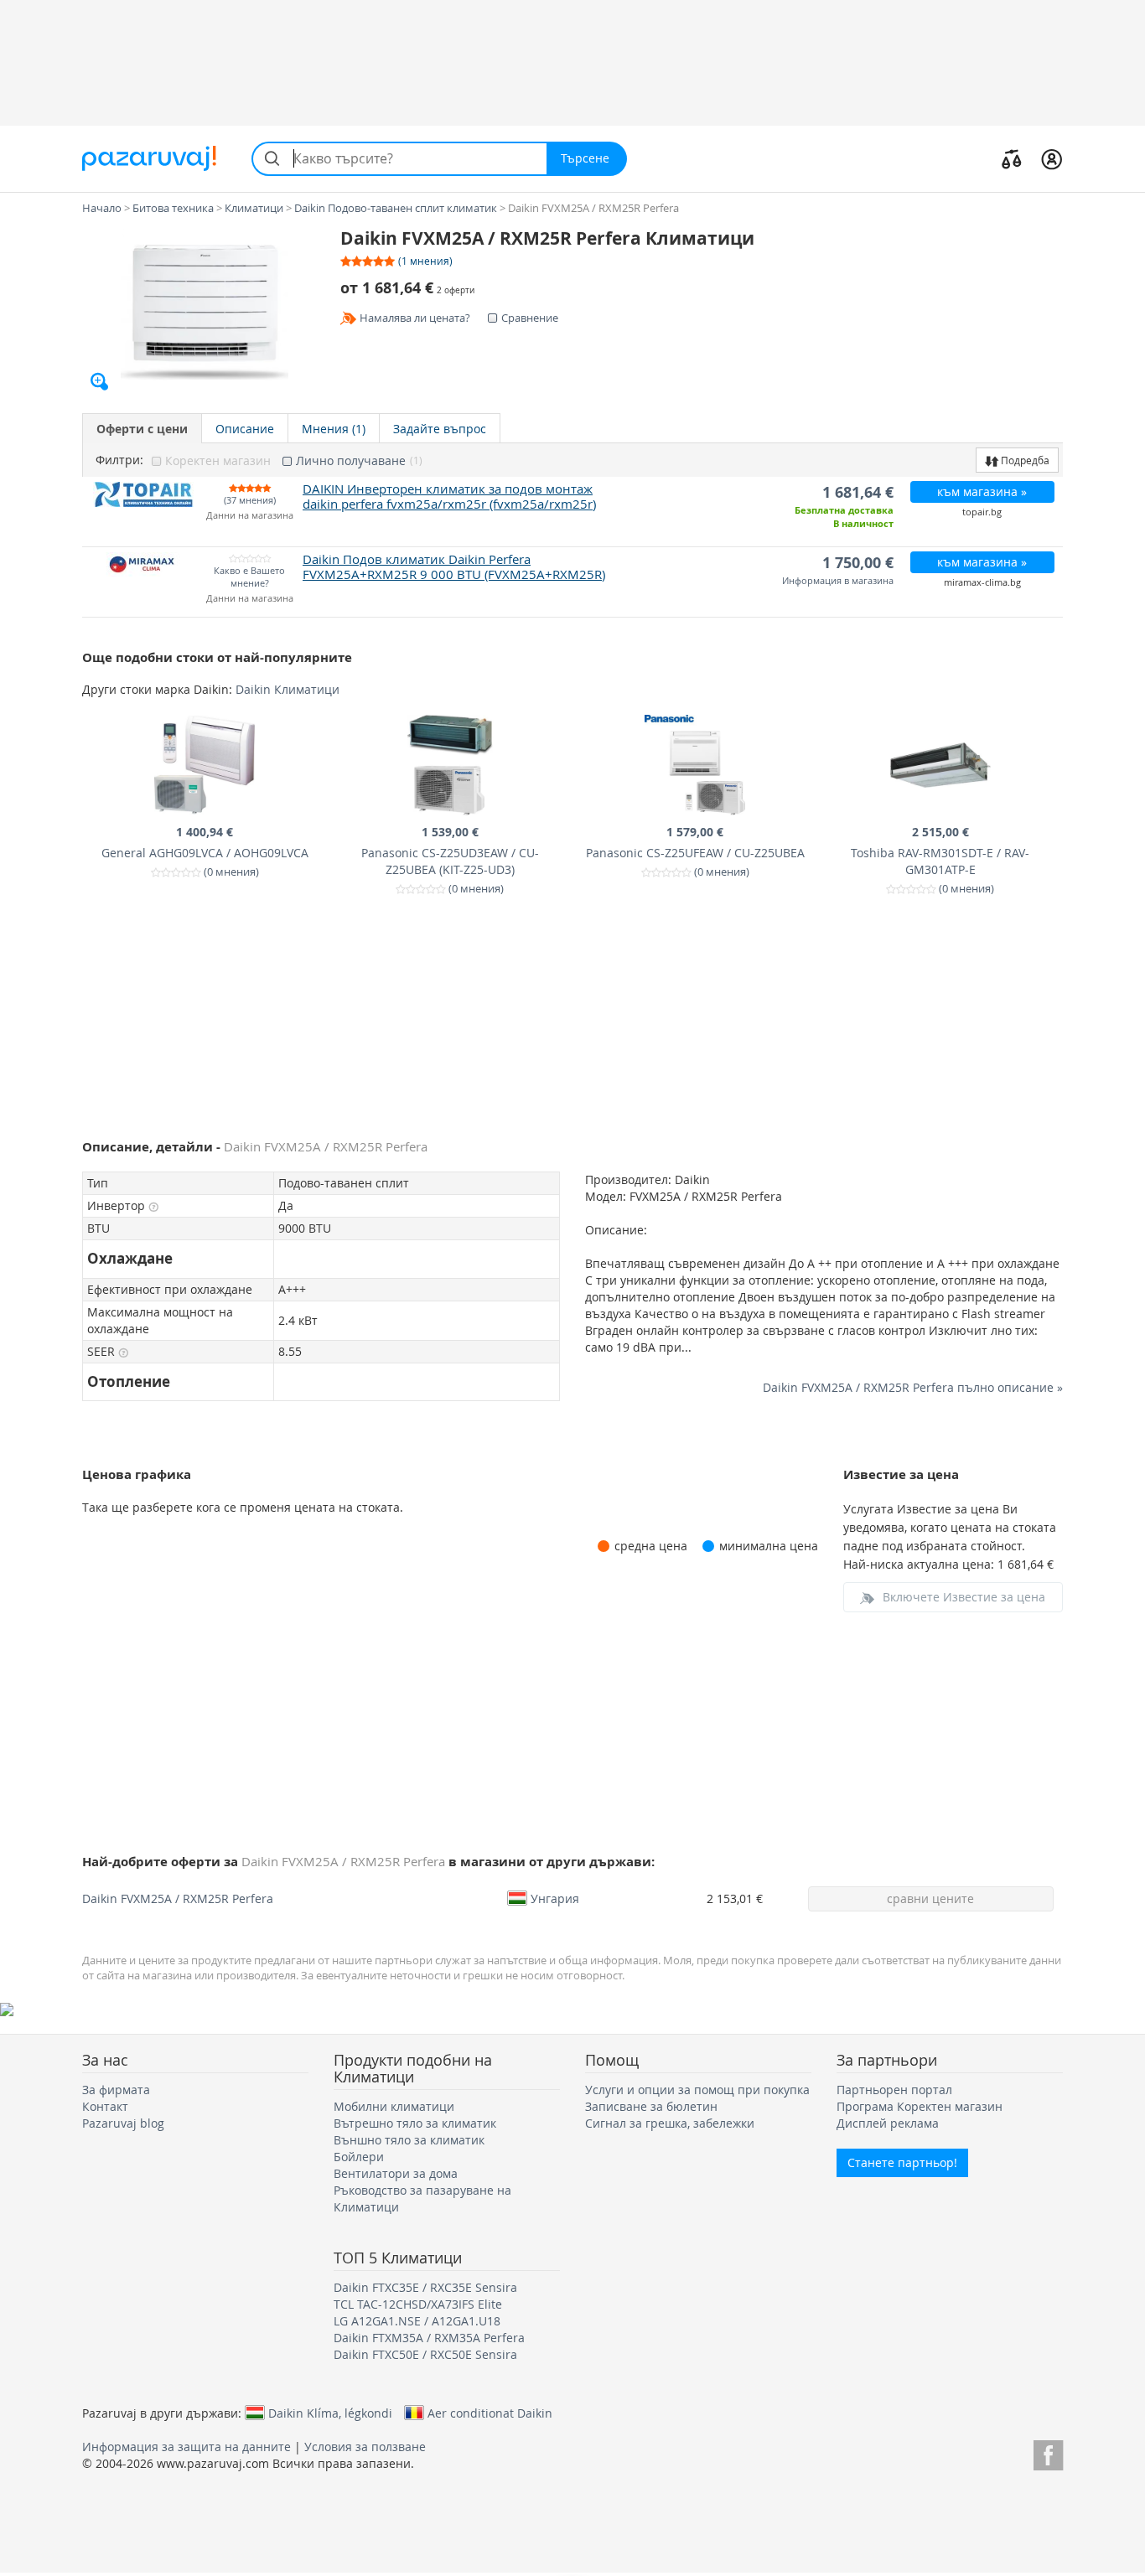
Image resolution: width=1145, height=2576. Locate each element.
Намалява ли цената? (415, 318)
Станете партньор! (902, 2162)
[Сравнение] (1012, 158)
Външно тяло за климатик (409, 2140)
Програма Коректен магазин (920, 2106)
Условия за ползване (365, 2447)
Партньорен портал (894, 2090)
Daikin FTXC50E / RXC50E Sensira (425, 2354)
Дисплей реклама (888, 2123)
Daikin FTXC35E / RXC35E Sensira (425, 2287)
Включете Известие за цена (964, 1597)
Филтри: (119, 460)
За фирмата (116, 2090)
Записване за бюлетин (651, 2106)
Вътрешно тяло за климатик (415, 2123)
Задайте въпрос (440, 429)
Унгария (555, 1898)
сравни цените (930, 1898)
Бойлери (359, 2157)
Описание (245, 429)
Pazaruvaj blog (123, 2123)
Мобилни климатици (394, 2106)
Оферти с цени (142, 429)
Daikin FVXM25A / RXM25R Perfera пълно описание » (913, 1387)
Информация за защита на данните (187, 2447)
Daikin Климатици (288, 689)
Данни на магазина (250, 516)
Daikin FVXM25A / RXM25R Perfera (178, 1898)
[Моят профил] (1052, 158)
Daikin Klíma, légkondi (330, 2413)
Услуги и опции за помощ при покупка (697, 2090)
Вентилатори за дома (396, 2173)
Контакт (105, 2106)
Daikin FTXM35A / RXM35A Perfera (429, 2338)
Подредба (1024, 460)
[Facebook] (1048, 2452)
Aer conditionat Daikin (490, 2413)
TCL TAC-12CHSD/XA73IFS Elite (418, 2304)
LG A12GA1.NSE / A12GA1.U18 (417, 2321)
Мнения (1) (334, 429)
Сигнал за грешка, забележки (670, 2123)
